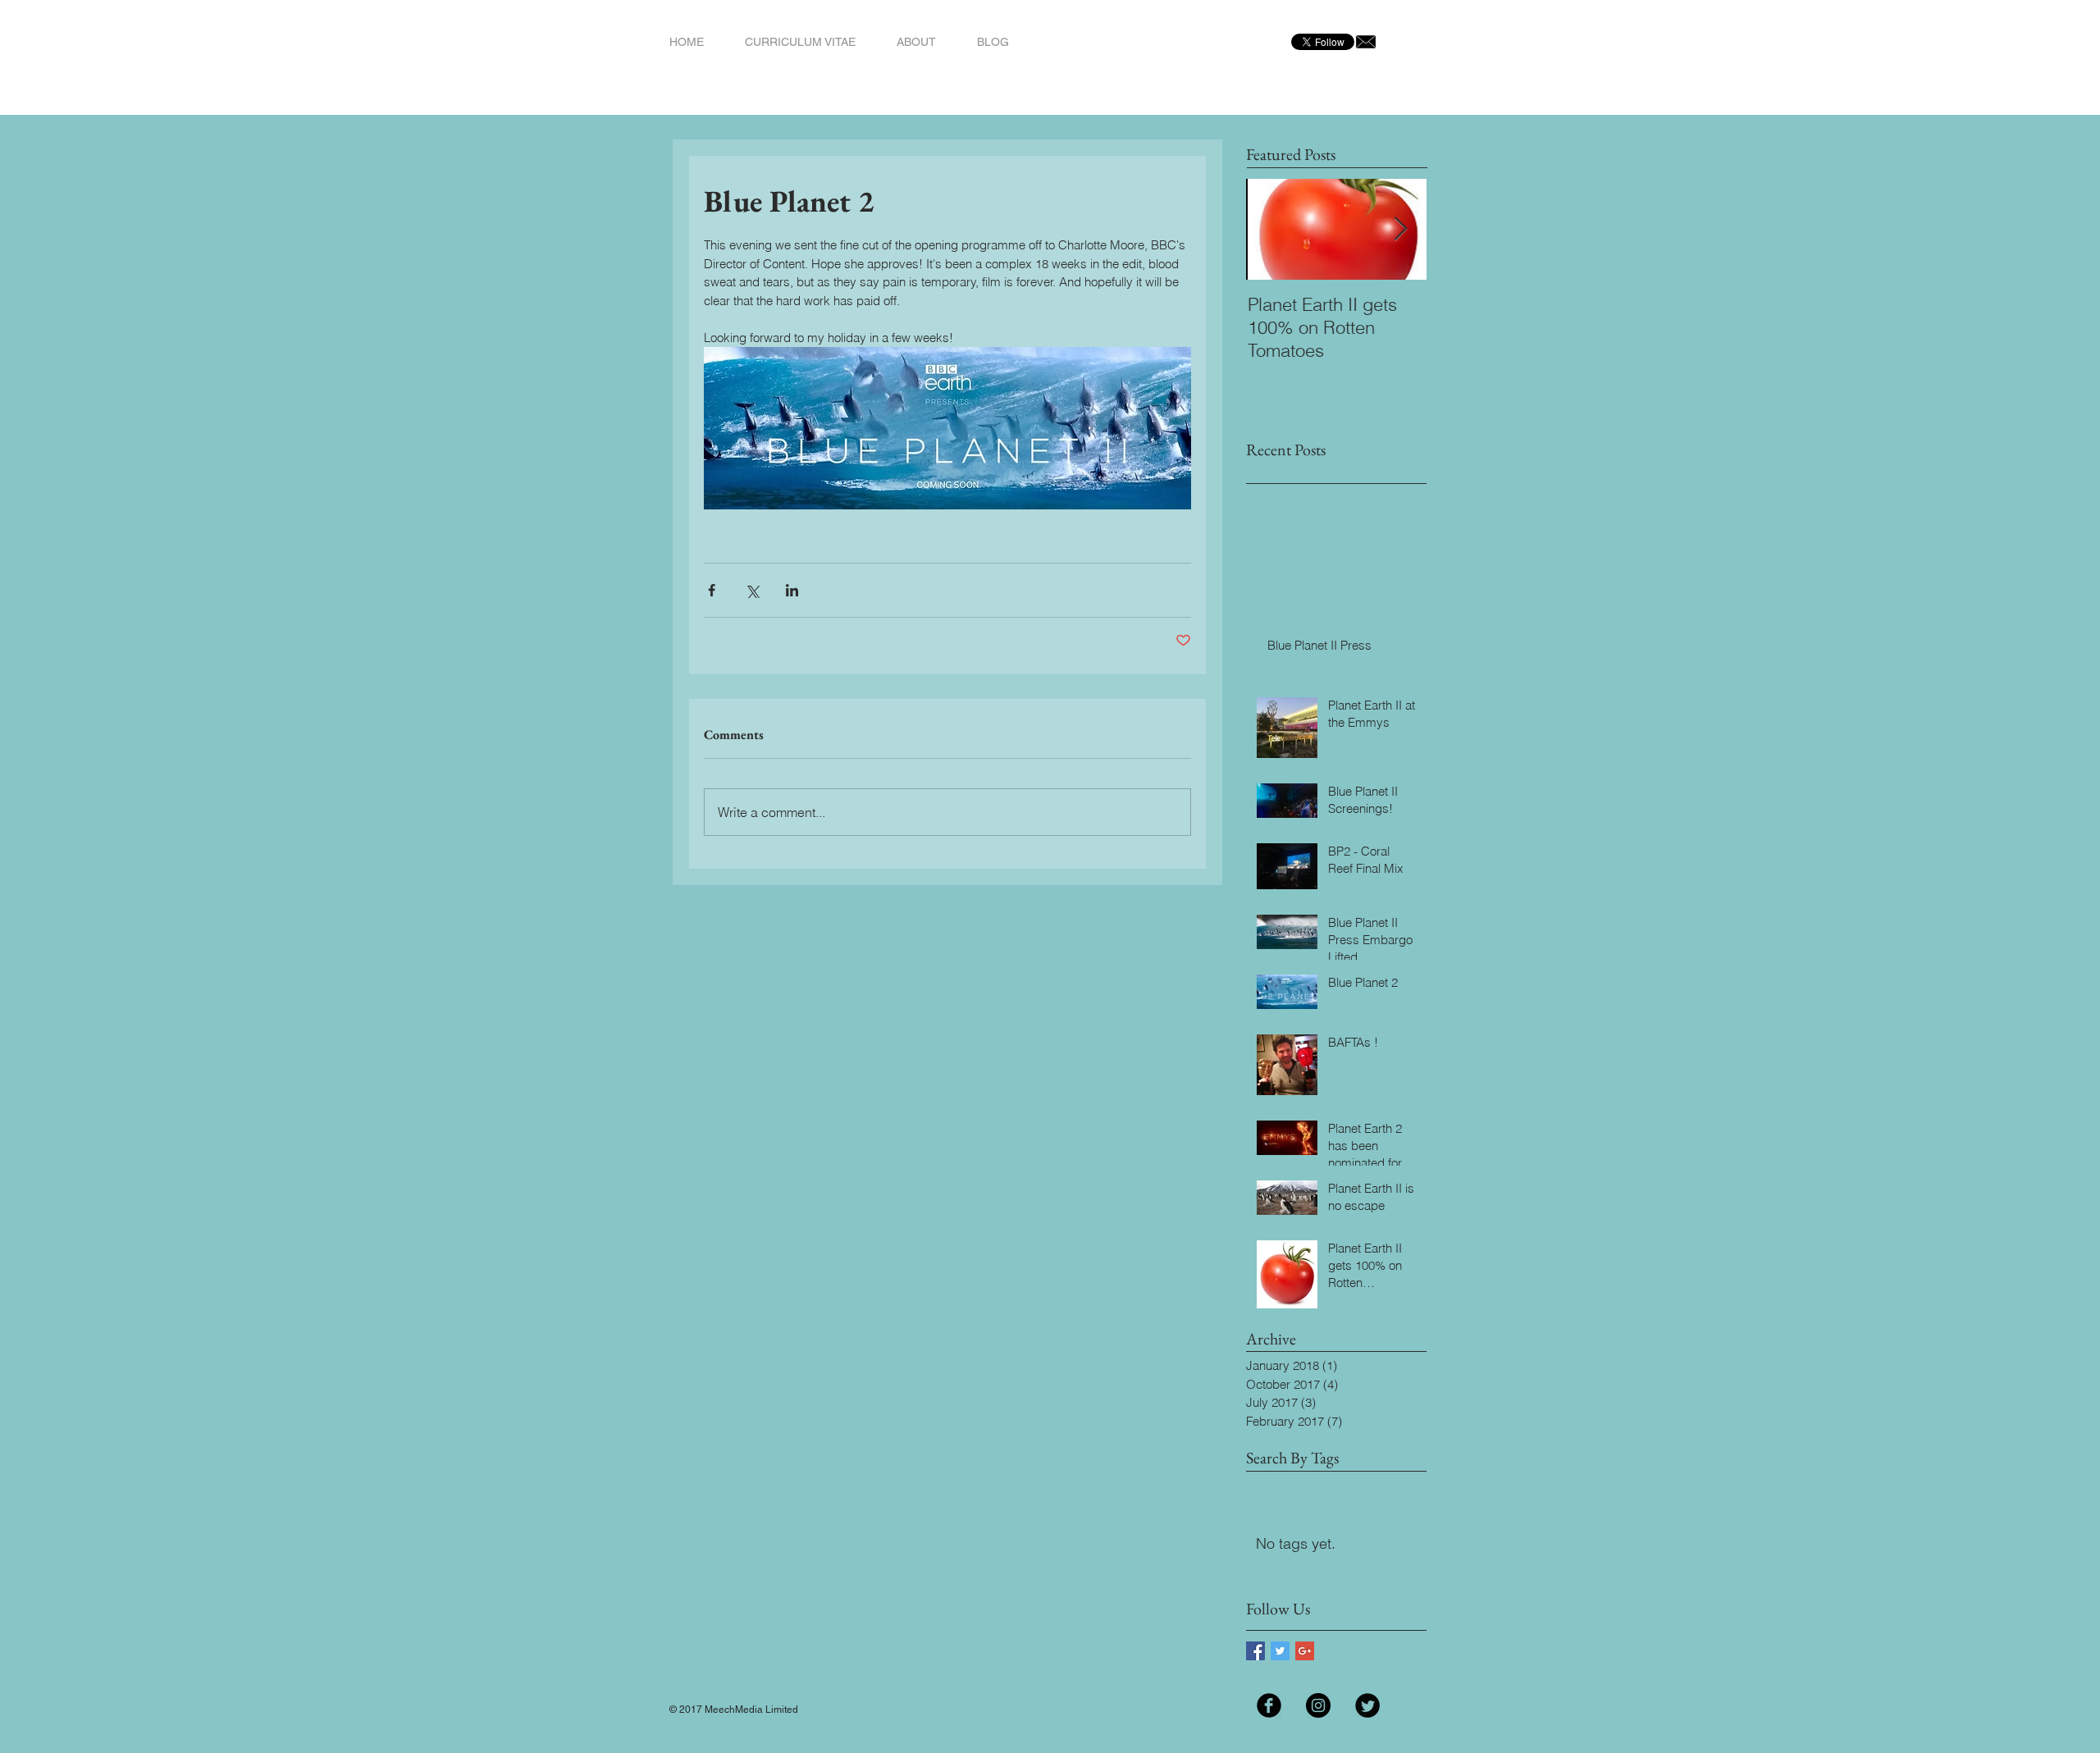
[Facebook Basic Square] (1255, 1651)
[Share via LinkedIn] (792, 590)
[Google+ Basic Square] (1305, 1651)
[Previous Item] (1272, 229)
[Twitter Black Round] (1367, 1705)
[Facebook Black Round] (1269, 1705)
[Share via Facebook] (712, 590)
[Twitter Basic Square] (1280, 1651)
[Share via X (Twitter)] (752, 590)
